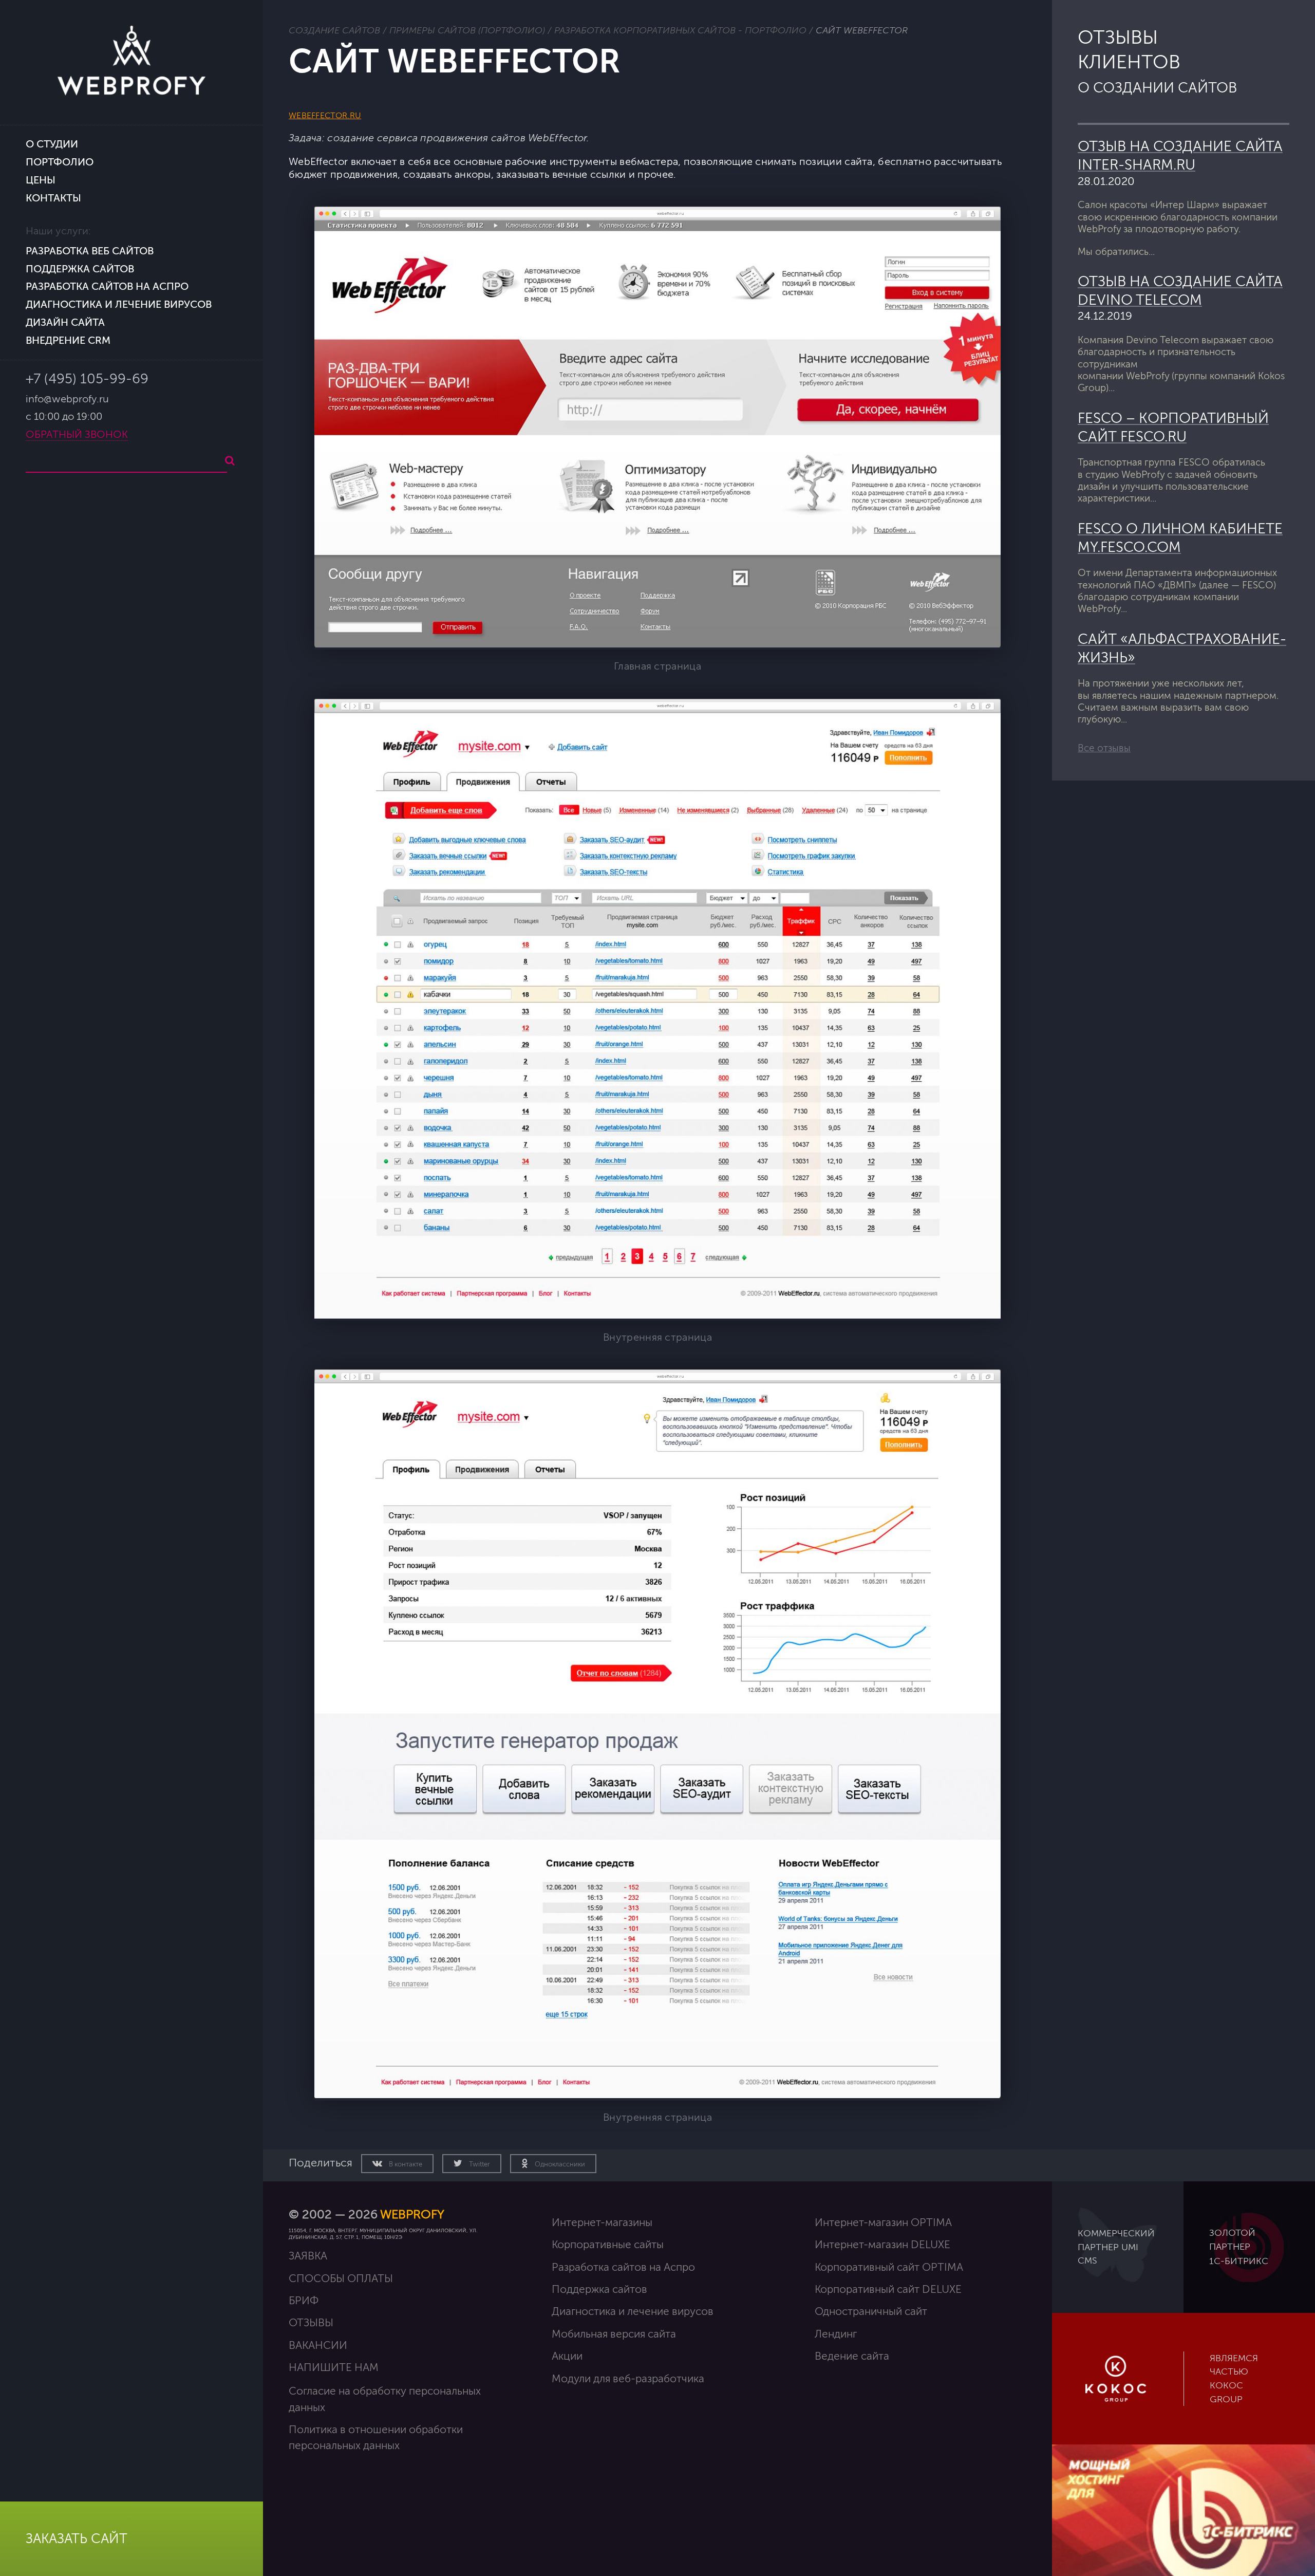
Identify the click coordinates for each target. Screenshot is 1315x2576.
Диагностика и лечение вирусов (119, 304)
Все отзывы (1104, 748)
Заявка (308, 2256)
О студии (52, 144)
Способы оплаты (341, 2279)
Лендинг (836, 2334)
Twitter (479, 2164)
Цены (41, 180)
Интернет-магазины (602, 2223)
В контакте (405, 2164)
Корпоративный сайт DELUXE (888, 2290)
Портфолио (60, 162)
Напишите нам (334, 2368)
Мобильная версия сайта (614, 2334)
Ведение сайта (852, 2356)
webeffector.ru (325, 116)
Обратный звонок (77, 435)
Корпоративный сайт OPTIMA (889, 2267)
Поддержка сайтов (80, 269)
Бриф (304, 2301)
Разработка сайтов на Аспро (107, 286)
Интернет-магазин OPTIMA (883, 2223)
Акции (567, 2356)
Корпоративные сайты (608, 2245)
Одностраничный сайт (871, 2312)
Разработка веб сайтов (90, 251)
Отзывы (311, 2323)
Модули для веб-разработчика (628, 2379)
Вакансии (318, 2346)
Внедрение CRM (68, 340)
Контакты (53, 198)
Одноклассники (559, 2164)
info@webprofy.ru (67, 399)
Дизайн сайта (65, 322)
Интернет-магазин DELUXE (882, 2245)
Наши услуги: (58, 231)
